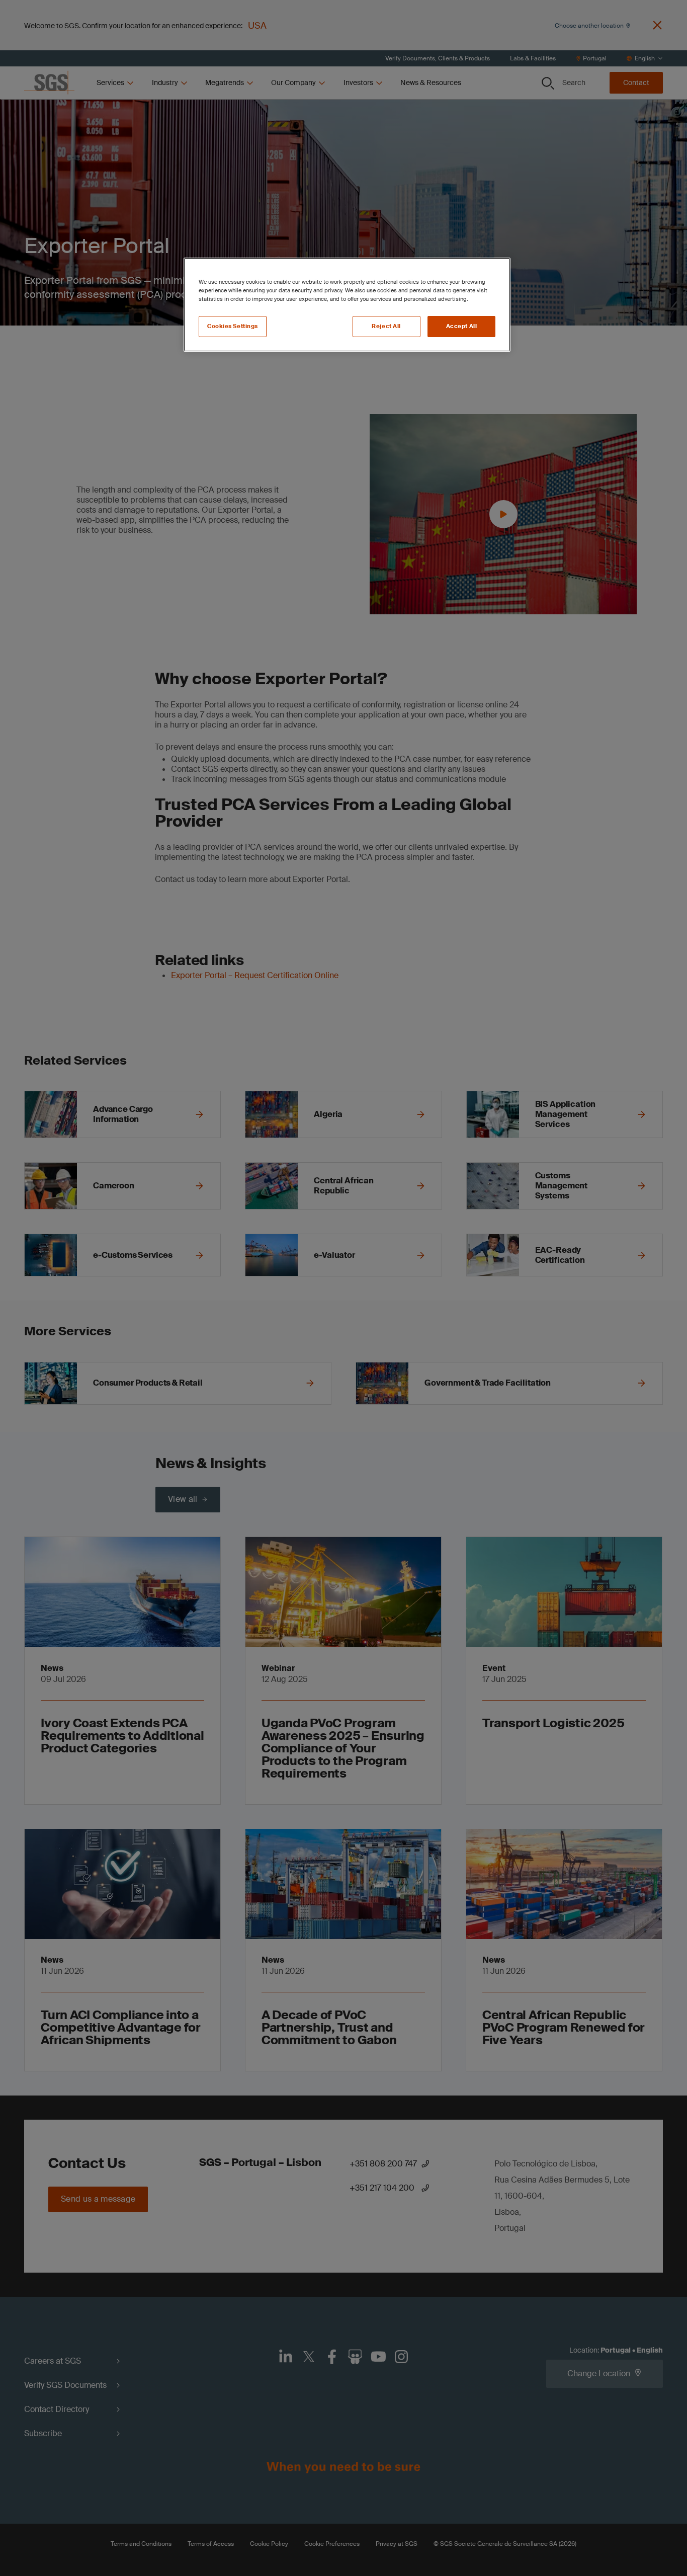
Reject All (386, 326)
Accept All (462, 326)
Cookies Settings (233, 326)
